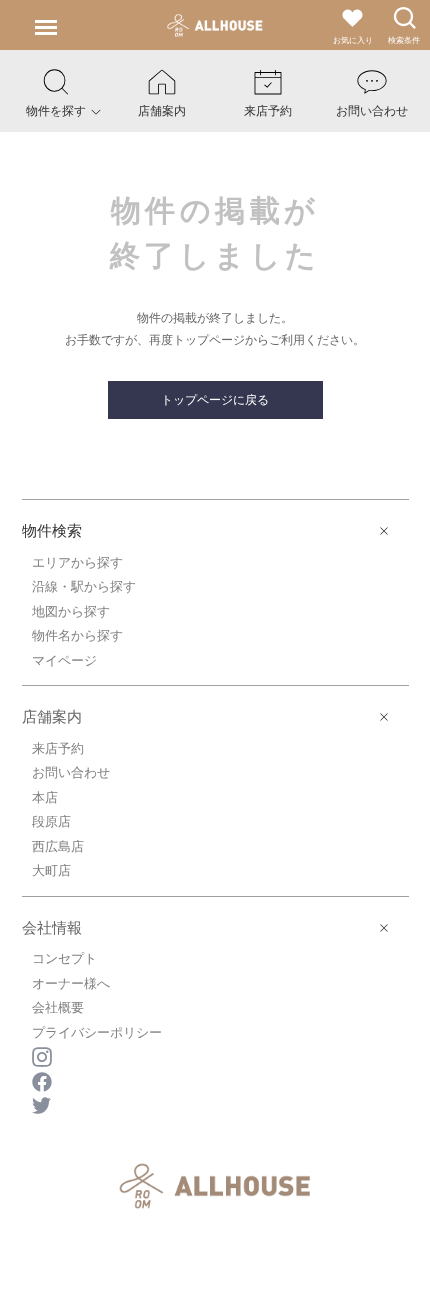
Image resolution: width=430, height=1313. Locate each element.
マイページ (64, 660)
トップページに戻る (215, 400)
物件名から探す (77, 635)
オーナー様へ (71, 983)
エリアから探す (77, 562)
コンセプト (64, 958)
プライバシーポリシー (97, 1032)
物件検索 (52, 530)
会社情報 (52, 927)
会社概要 (58, 1007)
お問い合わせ (71, 772)
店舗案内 (52, 716)
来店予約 (58, 748)
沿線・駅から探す (84, 586)
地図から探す (71, 611)
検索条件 (404, 40)
